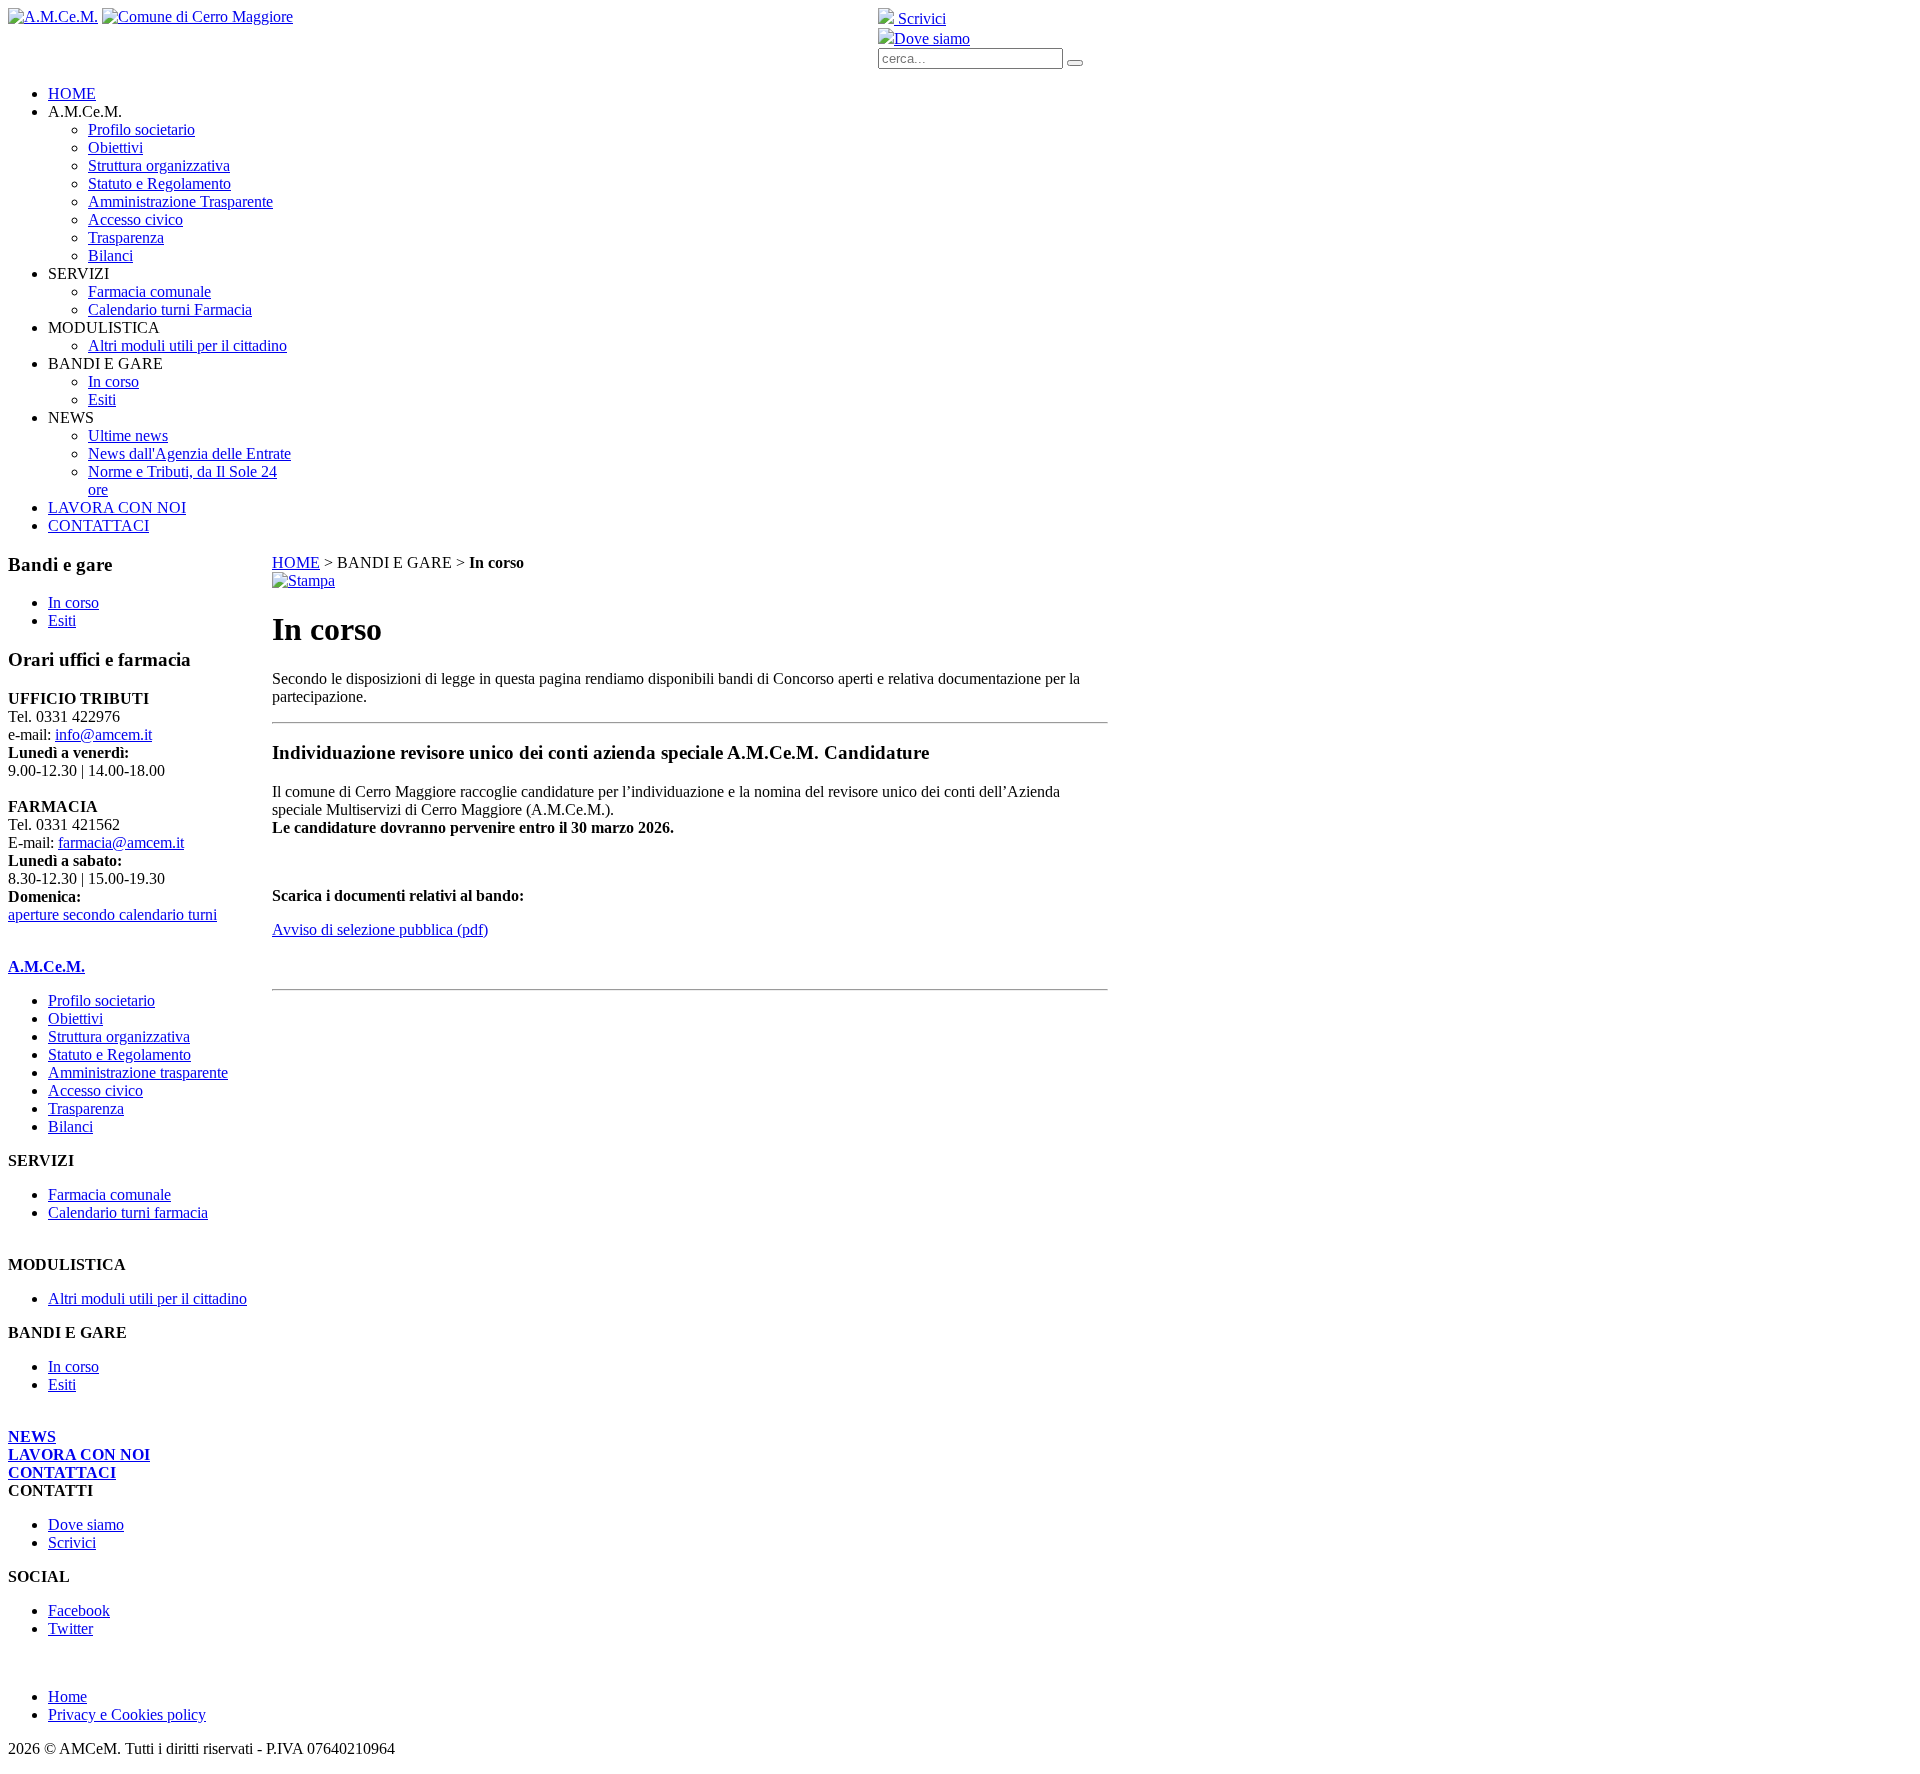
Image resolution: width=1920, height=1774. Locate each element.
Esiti (62, 1384)
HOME (296, 562)
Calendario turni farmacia (128, 1212)
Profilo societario (101, 1000)
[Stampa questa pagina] (303, 580)
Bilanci (70, 1126)
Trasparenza (86, 1108)
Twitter (70, 1628)
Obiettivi (75, 1018)
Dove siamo (932, 38)
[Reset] (1075, 63)
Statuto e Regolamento (119, 1054)
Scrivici (920, 18)
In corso (73, 1366)
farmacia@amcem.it (121, 842)
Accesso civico (95, 1090)
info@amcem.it (103, 734)
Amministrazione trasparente (138, 1072)
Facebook (79, 1610)
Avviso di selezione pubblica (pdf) (380, 929)
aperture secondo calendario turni (112, 914)
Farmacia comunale (109, 1194)
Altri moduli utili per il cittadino (147, 1298)
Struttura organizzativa (119, 1036)
